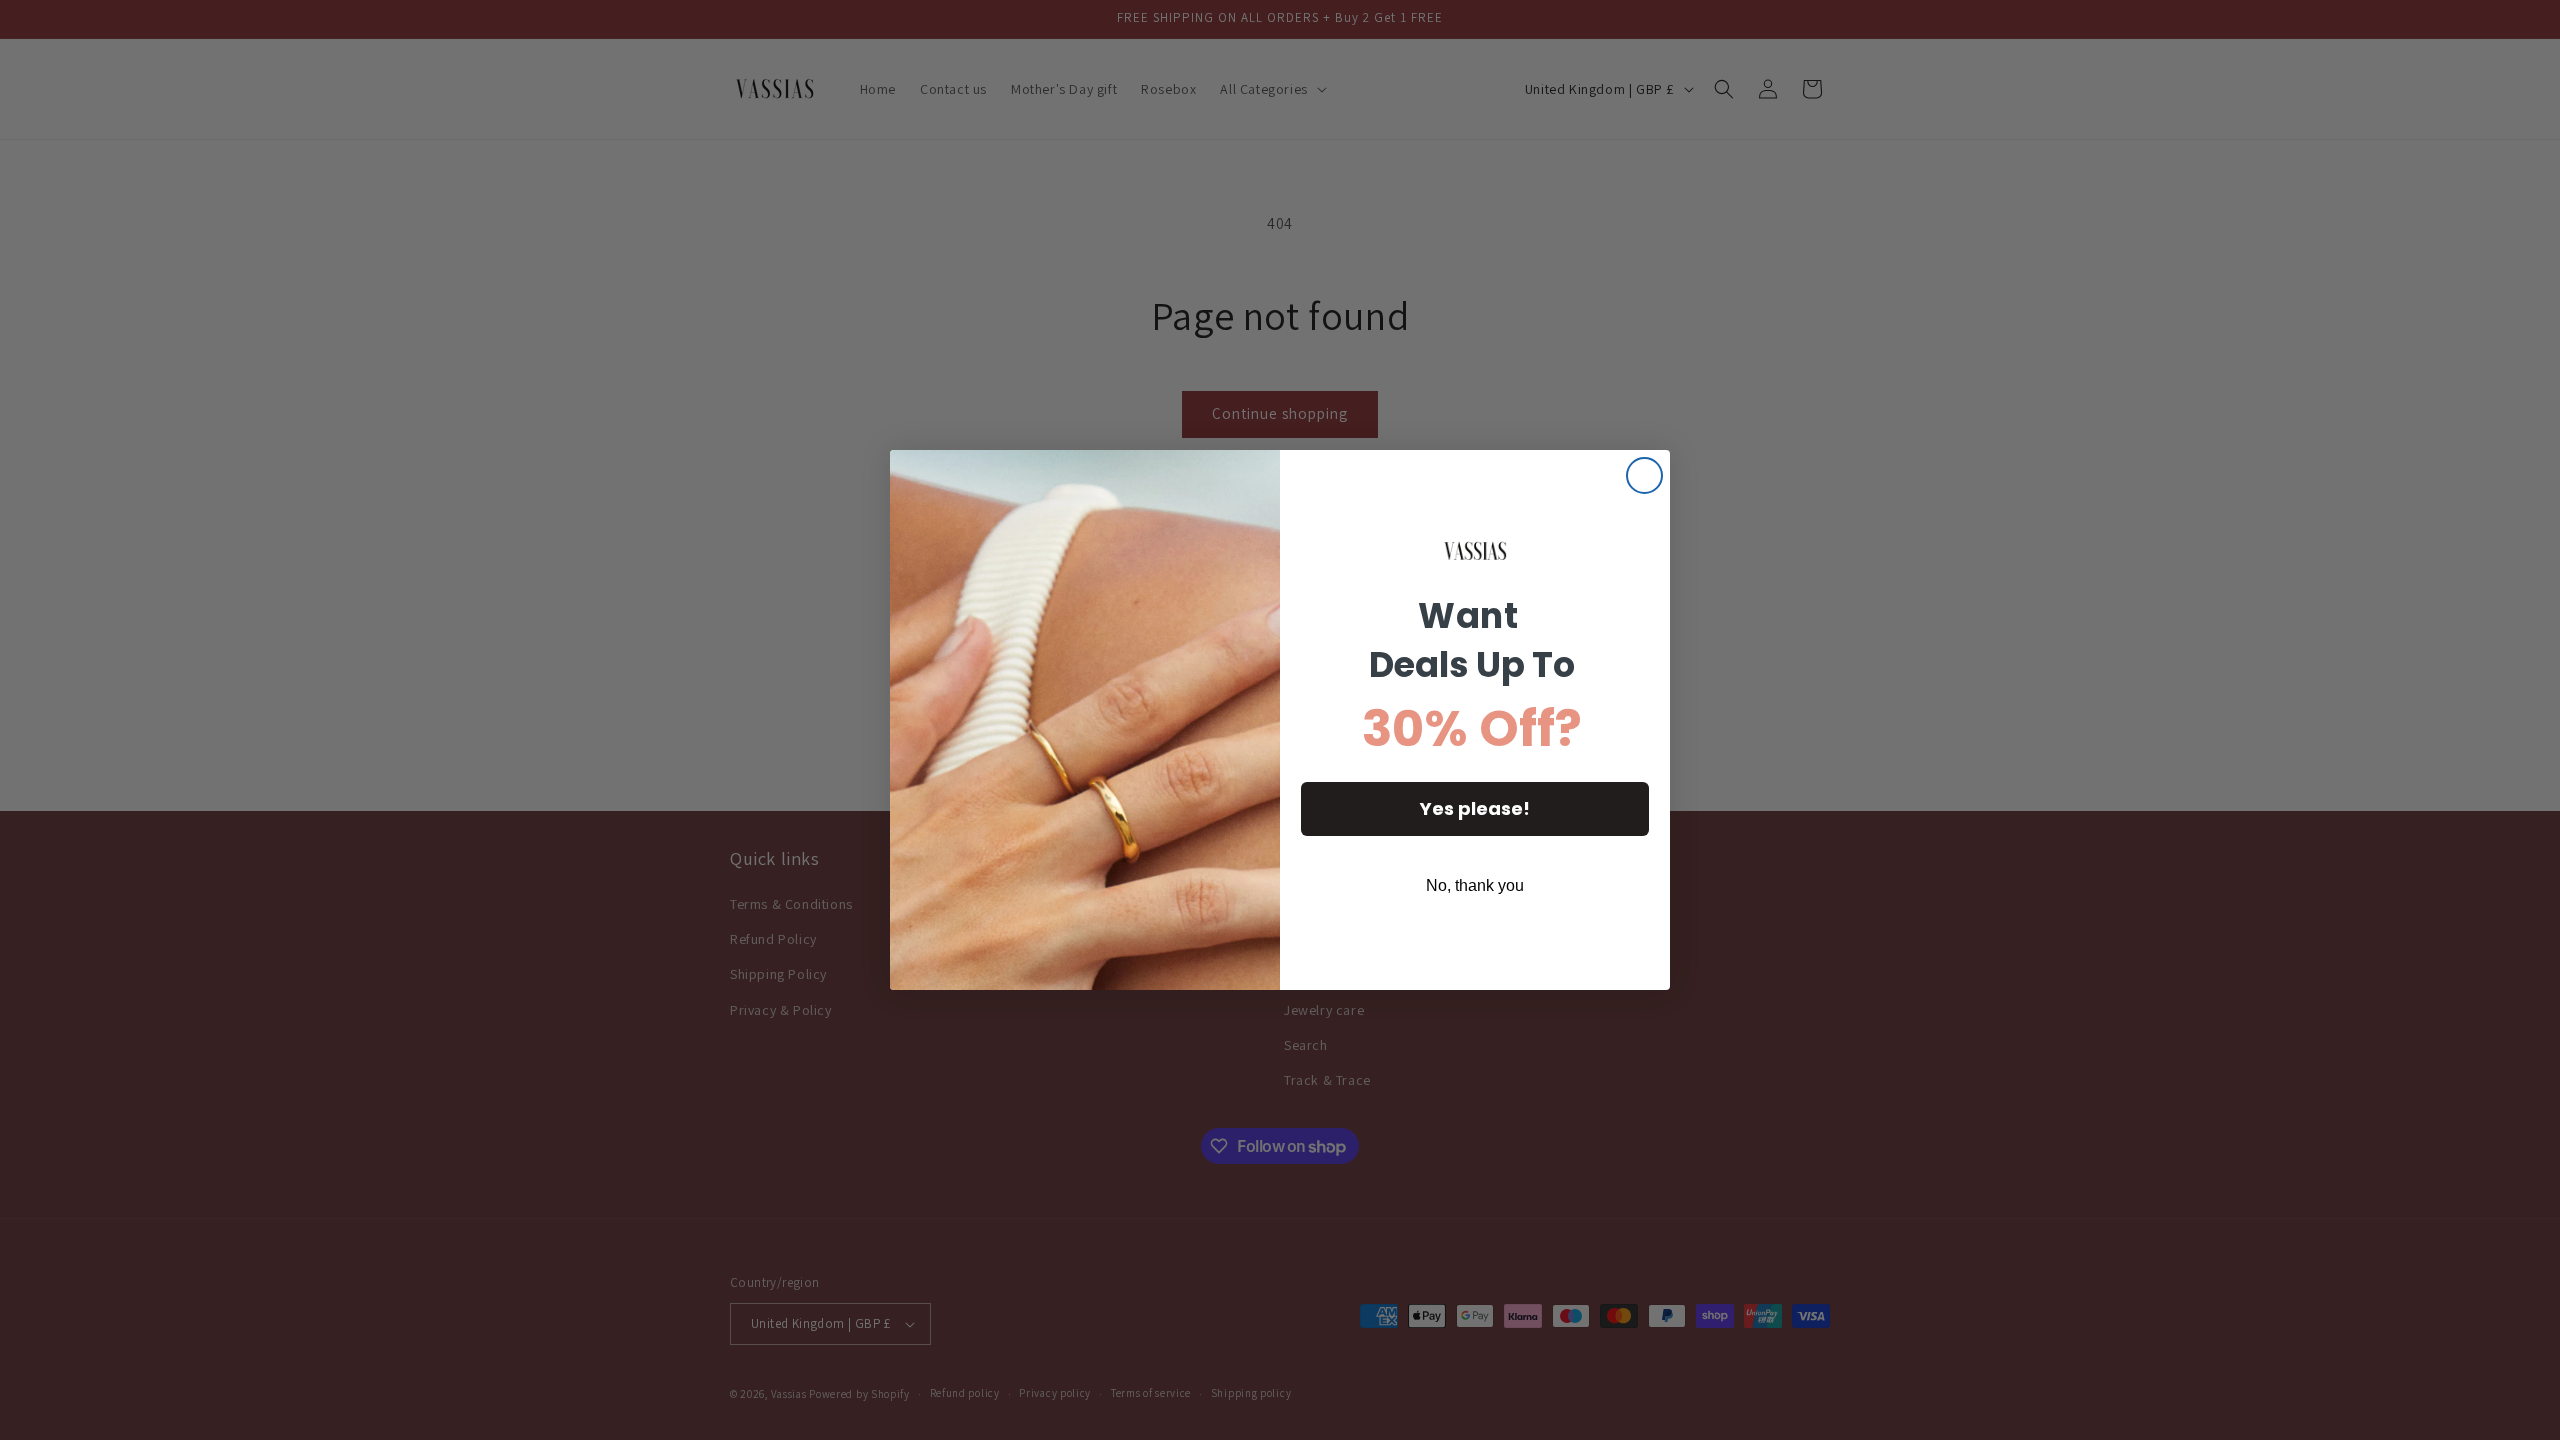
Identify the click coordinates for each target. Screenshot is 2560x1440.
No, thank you (1475, 885)
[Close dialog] (1644, 475)
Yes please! (1475, 808)
